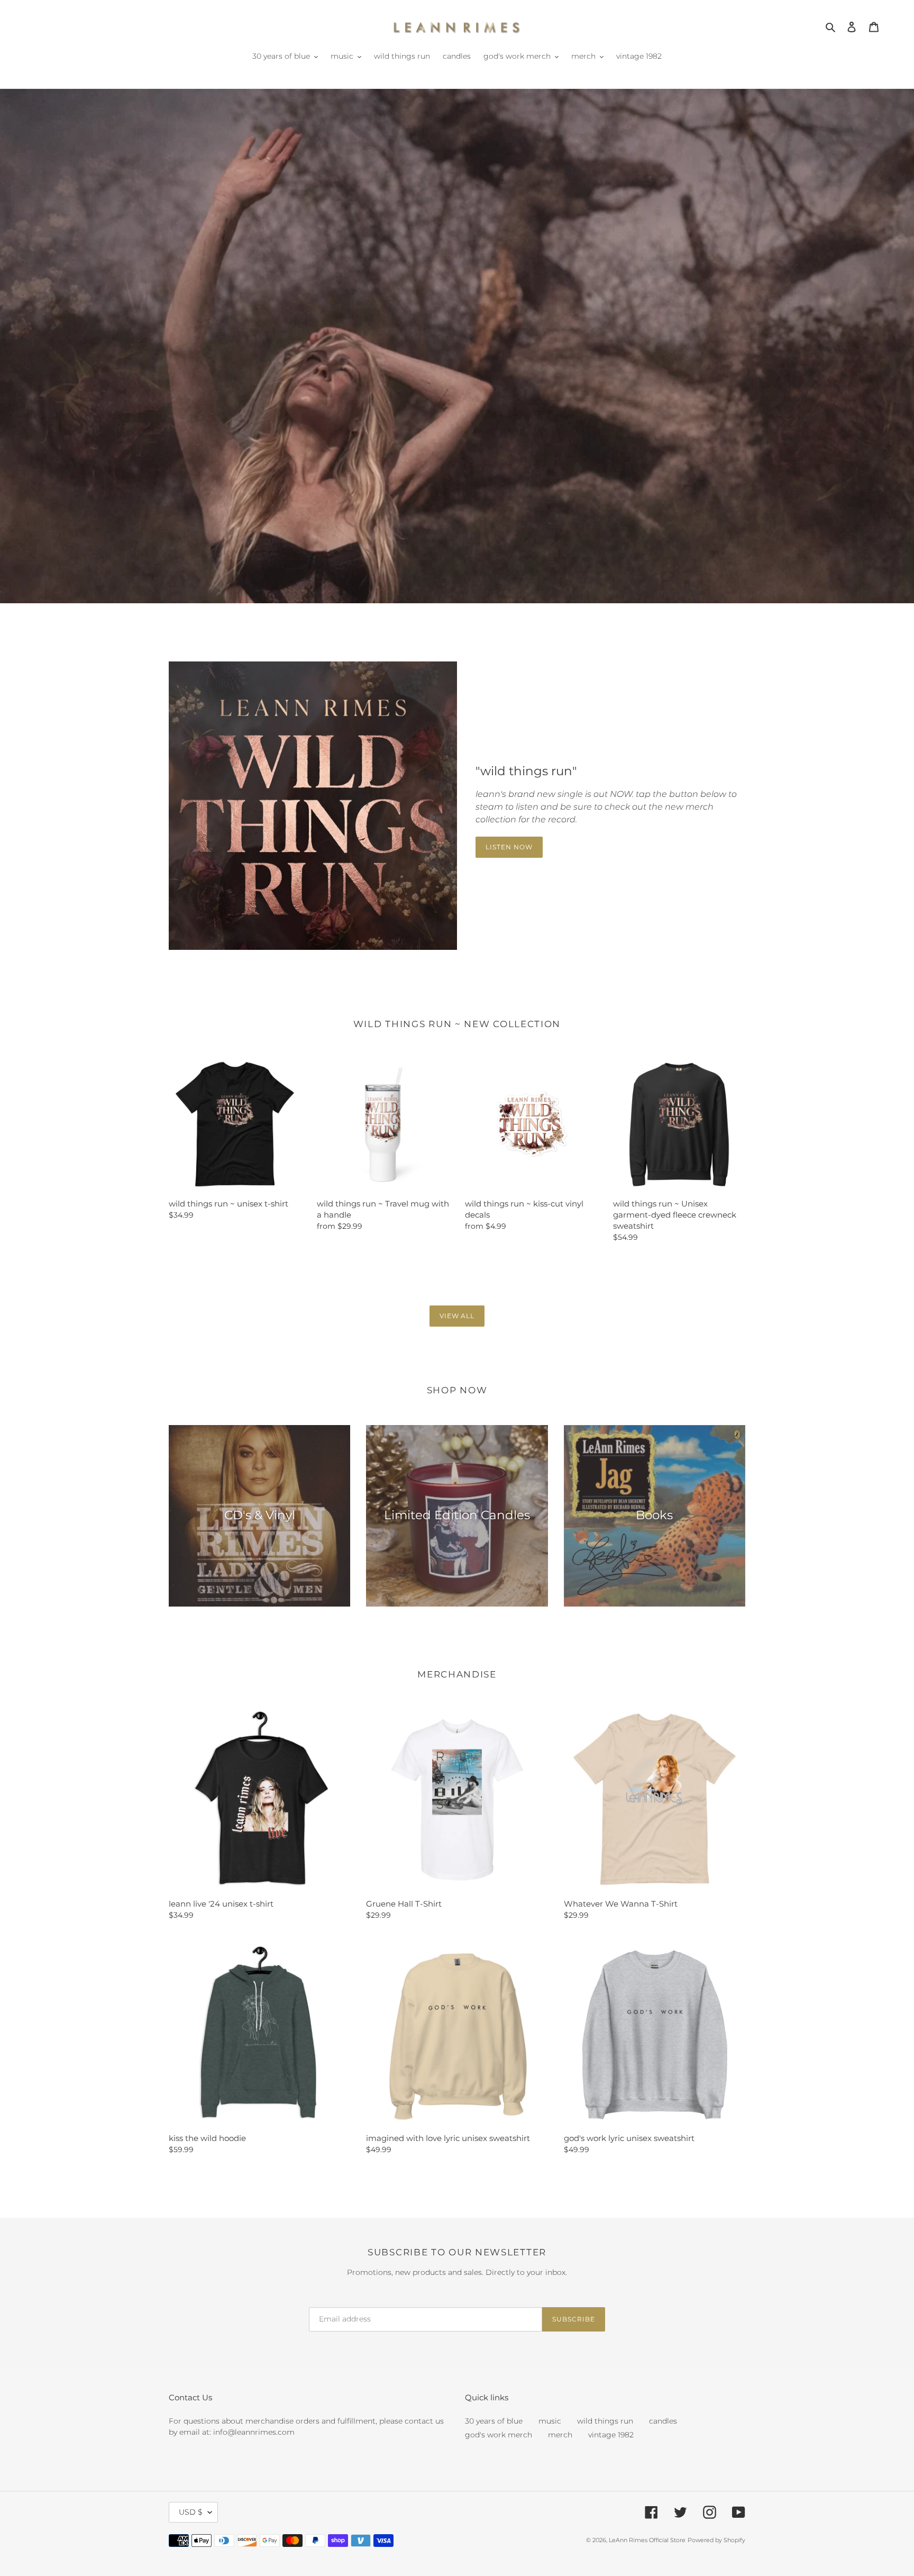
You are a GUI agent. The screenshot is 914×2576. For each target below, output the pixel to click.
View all (457, 1316)
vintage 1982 (611, 2435)
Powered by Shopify (716, 2540)
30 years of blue (494, 2421)
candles (663, 2421)
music (550, 2421)
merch (560, 2435)
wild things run (605, 2421)
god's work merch (499, 2435)
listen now (509, 847)
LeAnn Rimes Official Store (647, 2540)
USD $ (191, 2512)
